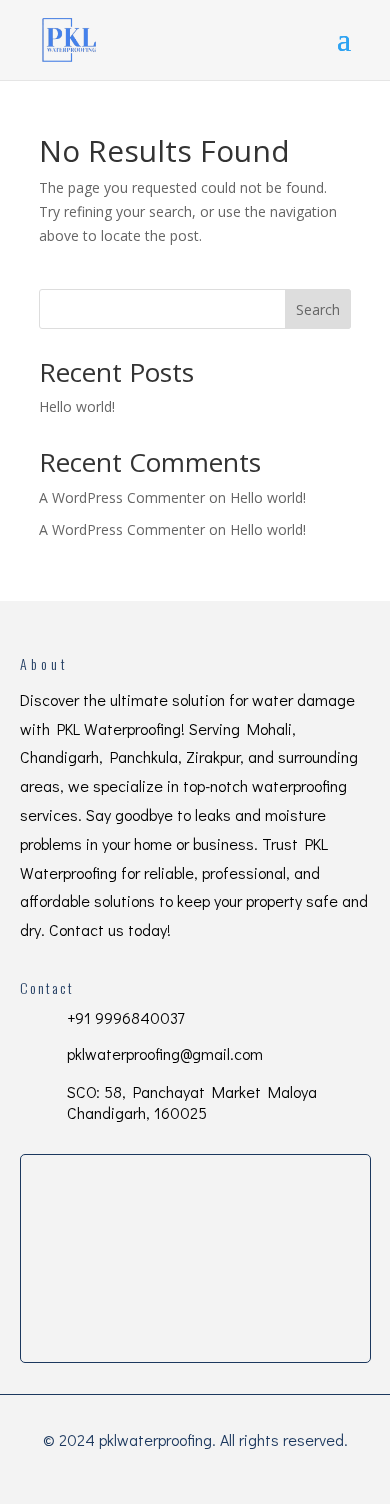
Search (318, 309)
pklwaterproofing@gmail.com (165, 1053)
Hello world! (77, 406)
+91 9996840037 (125, 1017)
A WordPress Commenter (122, 529)
